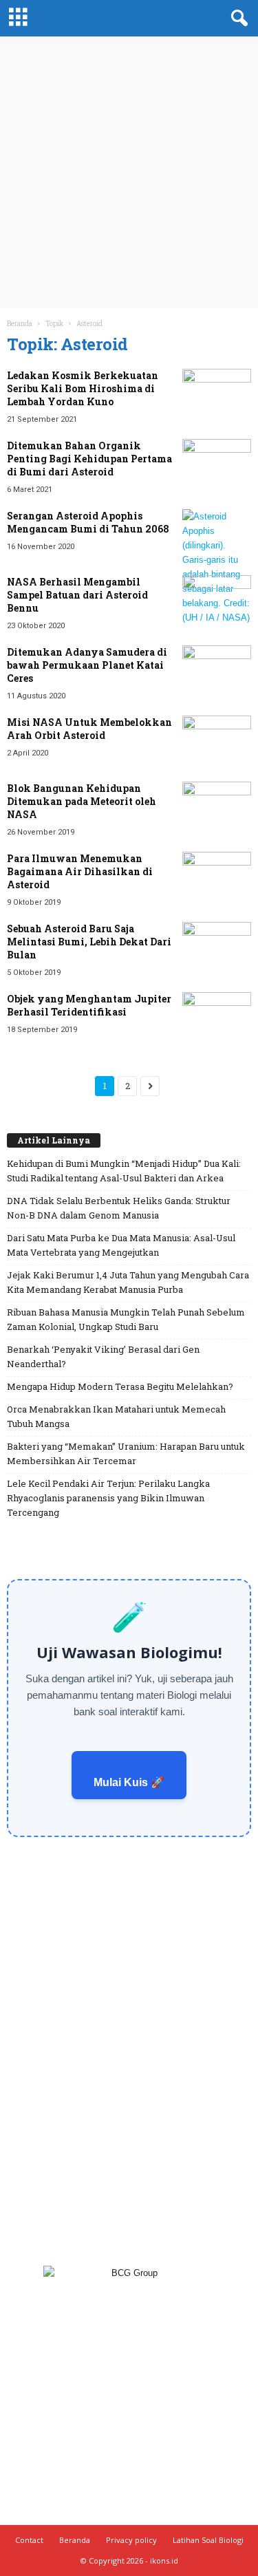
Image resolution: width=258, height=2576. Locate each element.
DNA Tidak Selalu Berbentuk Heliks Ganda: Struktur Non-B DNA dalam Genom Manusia (119, 1208)
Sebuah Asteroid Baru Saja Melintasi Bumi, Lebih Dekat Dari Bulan (89, 942)
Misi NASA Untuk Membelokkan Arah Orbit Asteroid (89, 729)
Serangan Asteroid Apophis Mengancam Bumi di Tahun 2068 (88, 522)
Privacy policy (131, 2540)
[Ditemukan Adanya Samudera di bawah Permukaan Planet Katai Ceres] (217, 671)
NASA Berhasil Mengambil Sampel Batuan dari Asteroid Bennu (77, 595)
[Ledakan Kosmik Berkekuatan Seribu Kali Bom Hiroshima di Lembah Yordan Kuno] (217, 395)
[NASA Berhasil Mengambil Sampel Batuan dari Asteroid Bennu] (217, 601)
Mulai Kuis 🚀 (129, 1782)
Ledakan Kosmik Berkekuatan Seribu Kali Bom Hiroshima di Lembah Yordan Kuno (83, 388)
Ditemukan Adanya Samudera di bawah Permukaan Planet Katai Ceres (87, 665)
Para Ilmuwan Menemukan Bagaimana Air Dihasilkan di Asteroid (80, 871)
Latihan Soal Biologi (208, 2540)
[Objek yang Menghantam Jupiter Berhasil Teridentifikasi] (217, 1018)
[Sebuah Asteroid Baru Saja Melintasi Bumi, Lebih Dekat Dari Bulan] (217, 948)
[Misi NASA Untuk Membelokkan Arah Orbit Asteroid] (217, 741)
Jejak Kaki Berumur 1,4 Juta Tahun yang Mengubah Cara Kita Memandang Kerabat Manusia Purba (128, 1282)
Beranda (20, 324)
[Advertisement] (129, 172)
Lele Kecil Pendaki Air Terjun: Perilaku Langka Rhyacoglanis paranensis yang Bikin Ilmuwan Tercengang (108, 1498)
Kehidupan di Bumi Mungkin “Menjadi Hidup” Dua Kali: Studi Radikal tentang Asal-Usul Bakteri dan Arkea (124, 1171)
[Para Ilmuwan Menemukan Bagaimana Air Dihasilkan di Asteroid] (217, 878)
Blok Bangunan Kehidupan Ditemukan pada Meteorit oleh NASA (82, 801)
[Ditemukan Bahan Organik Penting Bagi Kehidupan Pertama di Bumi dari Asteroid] (217, 465)
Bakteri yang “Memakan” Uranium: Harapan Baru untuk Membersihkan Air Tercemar (126, 1453)
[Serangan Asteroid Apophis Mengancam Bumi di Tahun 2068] (217, 567)
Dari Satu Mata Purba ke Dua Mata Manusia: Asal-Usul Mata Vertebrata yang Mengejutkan (121, 1245)
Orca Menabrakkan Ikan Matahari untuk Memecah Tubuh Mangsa (116, 1416)
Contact (29, 2540)
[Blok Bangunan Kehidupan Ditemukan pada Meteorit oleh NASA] (217, 807)
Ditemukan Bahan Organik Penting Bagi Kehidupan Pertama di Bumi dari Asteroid (89, 459)
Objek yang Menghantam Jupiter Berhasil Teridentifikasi (89, 1005)
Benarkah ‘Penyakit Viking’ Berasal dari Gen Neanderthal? (103, 1356)
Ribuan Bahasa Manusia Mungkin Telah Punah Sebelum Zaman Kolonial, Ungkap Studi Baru (126, 1319)
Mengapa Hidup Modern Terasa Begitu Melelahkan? (120, 1386)
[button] (237, 19)
